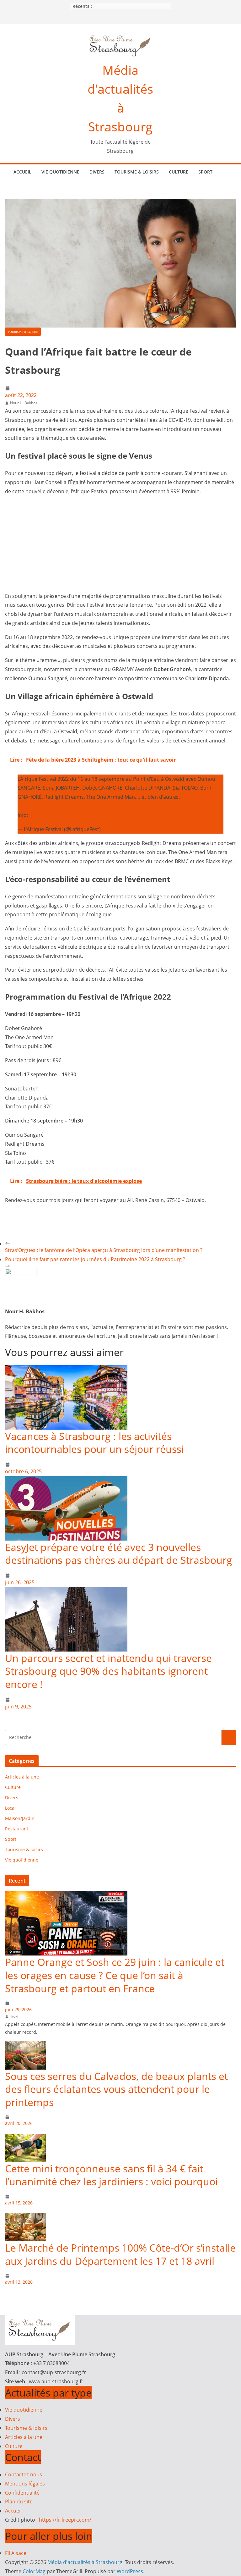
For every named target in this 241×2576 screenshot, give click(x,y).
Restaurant (17, 1829)
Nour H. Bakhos (24, 403)
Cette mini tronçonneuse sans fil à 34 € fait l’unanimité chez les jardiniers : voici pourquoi (111, 2175)
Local (10, 1808)
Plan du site (19, 2502)
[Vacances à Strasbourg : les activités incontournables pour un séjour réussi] (66, 1370)
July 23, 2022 (116, 829)
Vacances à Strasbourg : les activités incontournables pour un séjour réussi (94, 1443)
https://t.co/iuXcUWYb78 (58, 815)
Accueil (22, 172)
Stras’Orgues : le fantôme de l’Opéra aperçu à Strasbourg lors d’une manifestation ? (104, 1250)
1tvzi (14, 2017)
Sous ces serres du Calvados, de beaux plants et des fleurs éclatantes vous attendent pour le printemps (116, 2089)
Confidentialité (22, 2493)
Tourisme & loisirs (137, 172)
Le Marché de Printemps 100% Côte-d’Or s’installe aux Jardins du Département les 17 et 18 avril (120, 2254)
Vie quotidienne (60, 172)
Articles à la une (22, 1777)
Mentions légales (25, 2484)
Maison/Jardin (20, 1818)
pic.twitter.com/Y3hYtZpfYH (121, 815)
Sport (205, 172)
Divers (97, 172)
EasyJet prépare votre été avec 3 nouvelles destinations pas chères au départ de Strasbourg (119, 1554)
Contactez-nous (24, 2474)
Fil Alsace (16, 2553)
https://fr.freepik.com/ (65, 2520)
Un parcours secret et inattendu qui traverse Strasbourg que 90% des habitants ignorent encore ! (108, 1671)
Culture (179, 172)
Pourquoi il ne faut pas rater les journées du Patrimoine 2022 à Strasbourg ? (95, 1259)
